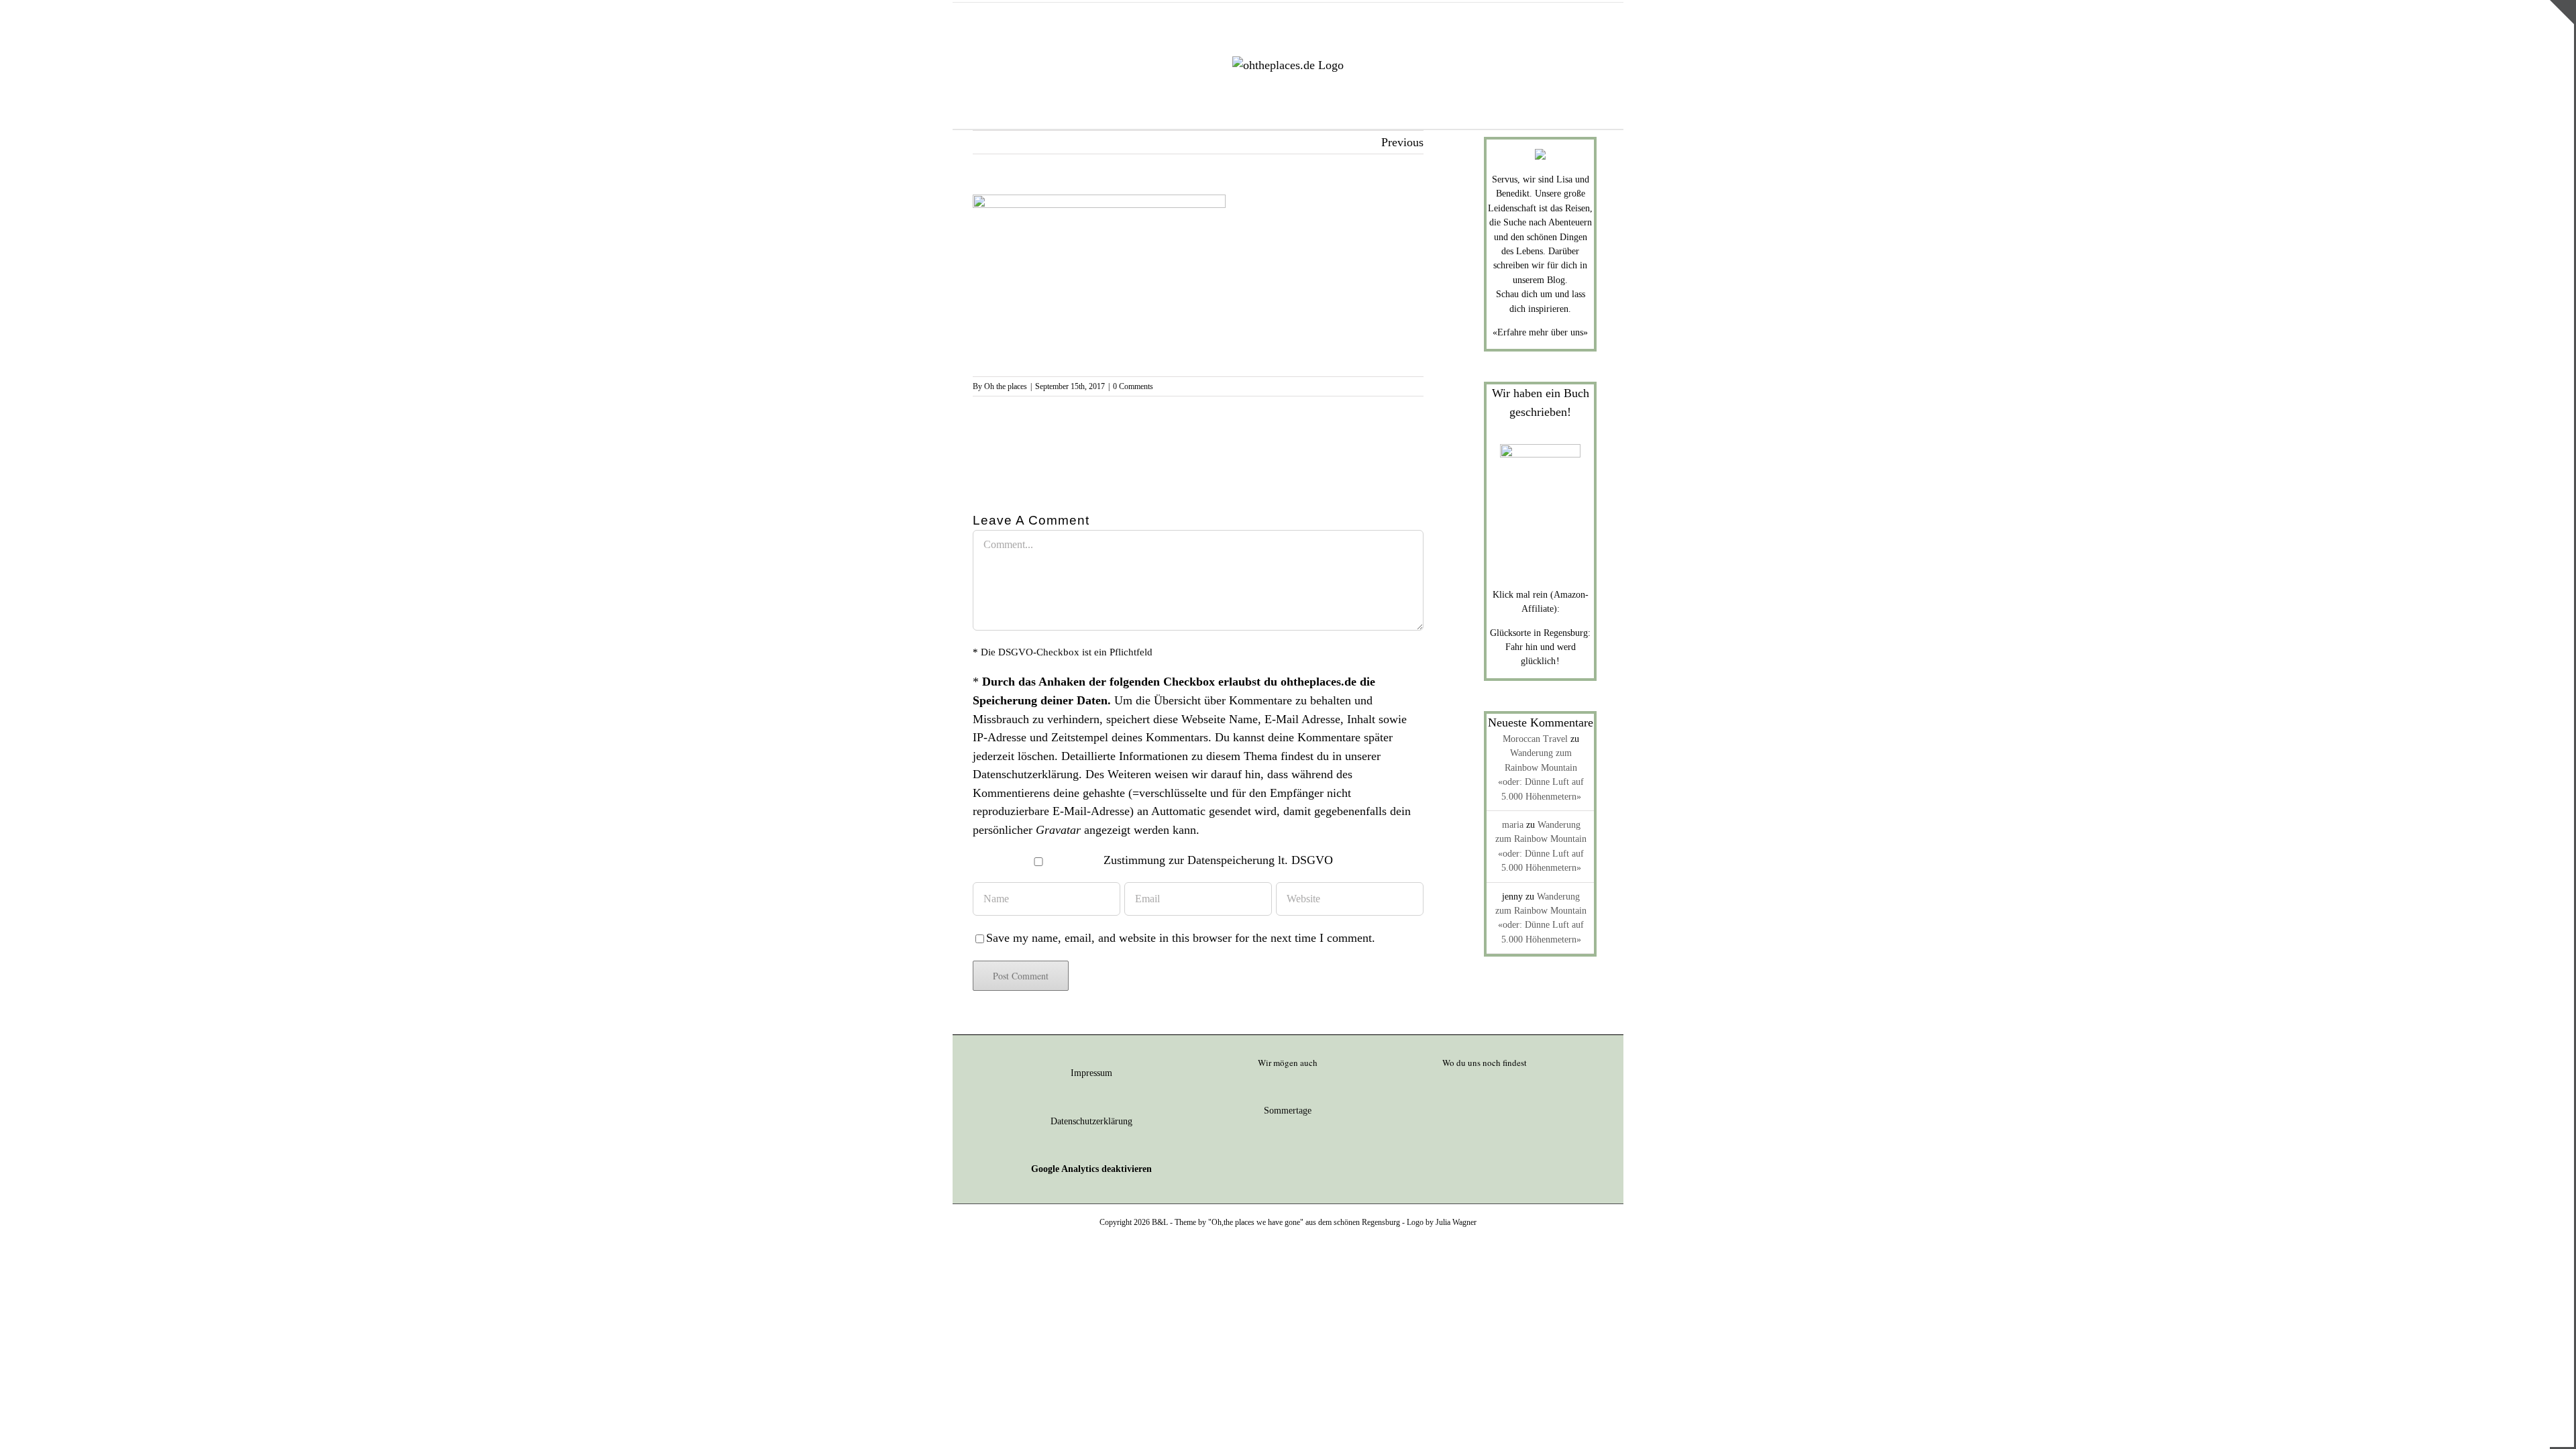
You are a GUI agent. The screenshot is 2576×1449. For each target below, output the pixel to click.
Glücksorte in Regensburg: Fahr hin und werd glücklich (1540, 647)
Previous (1402, 142)
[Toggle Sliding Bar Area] (2562, 12)
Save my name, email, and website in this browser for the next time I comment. (1181, 938)
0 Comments (1133, 386)
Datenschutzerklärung (1026, 774)
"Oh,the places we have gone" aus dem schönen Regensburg (1304, 1222)
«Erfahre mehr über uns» (1540, 332)
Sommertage (1288, 1111)
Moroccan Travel (1535, 739)
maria (1513, 825)
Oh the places (1006, 386)
